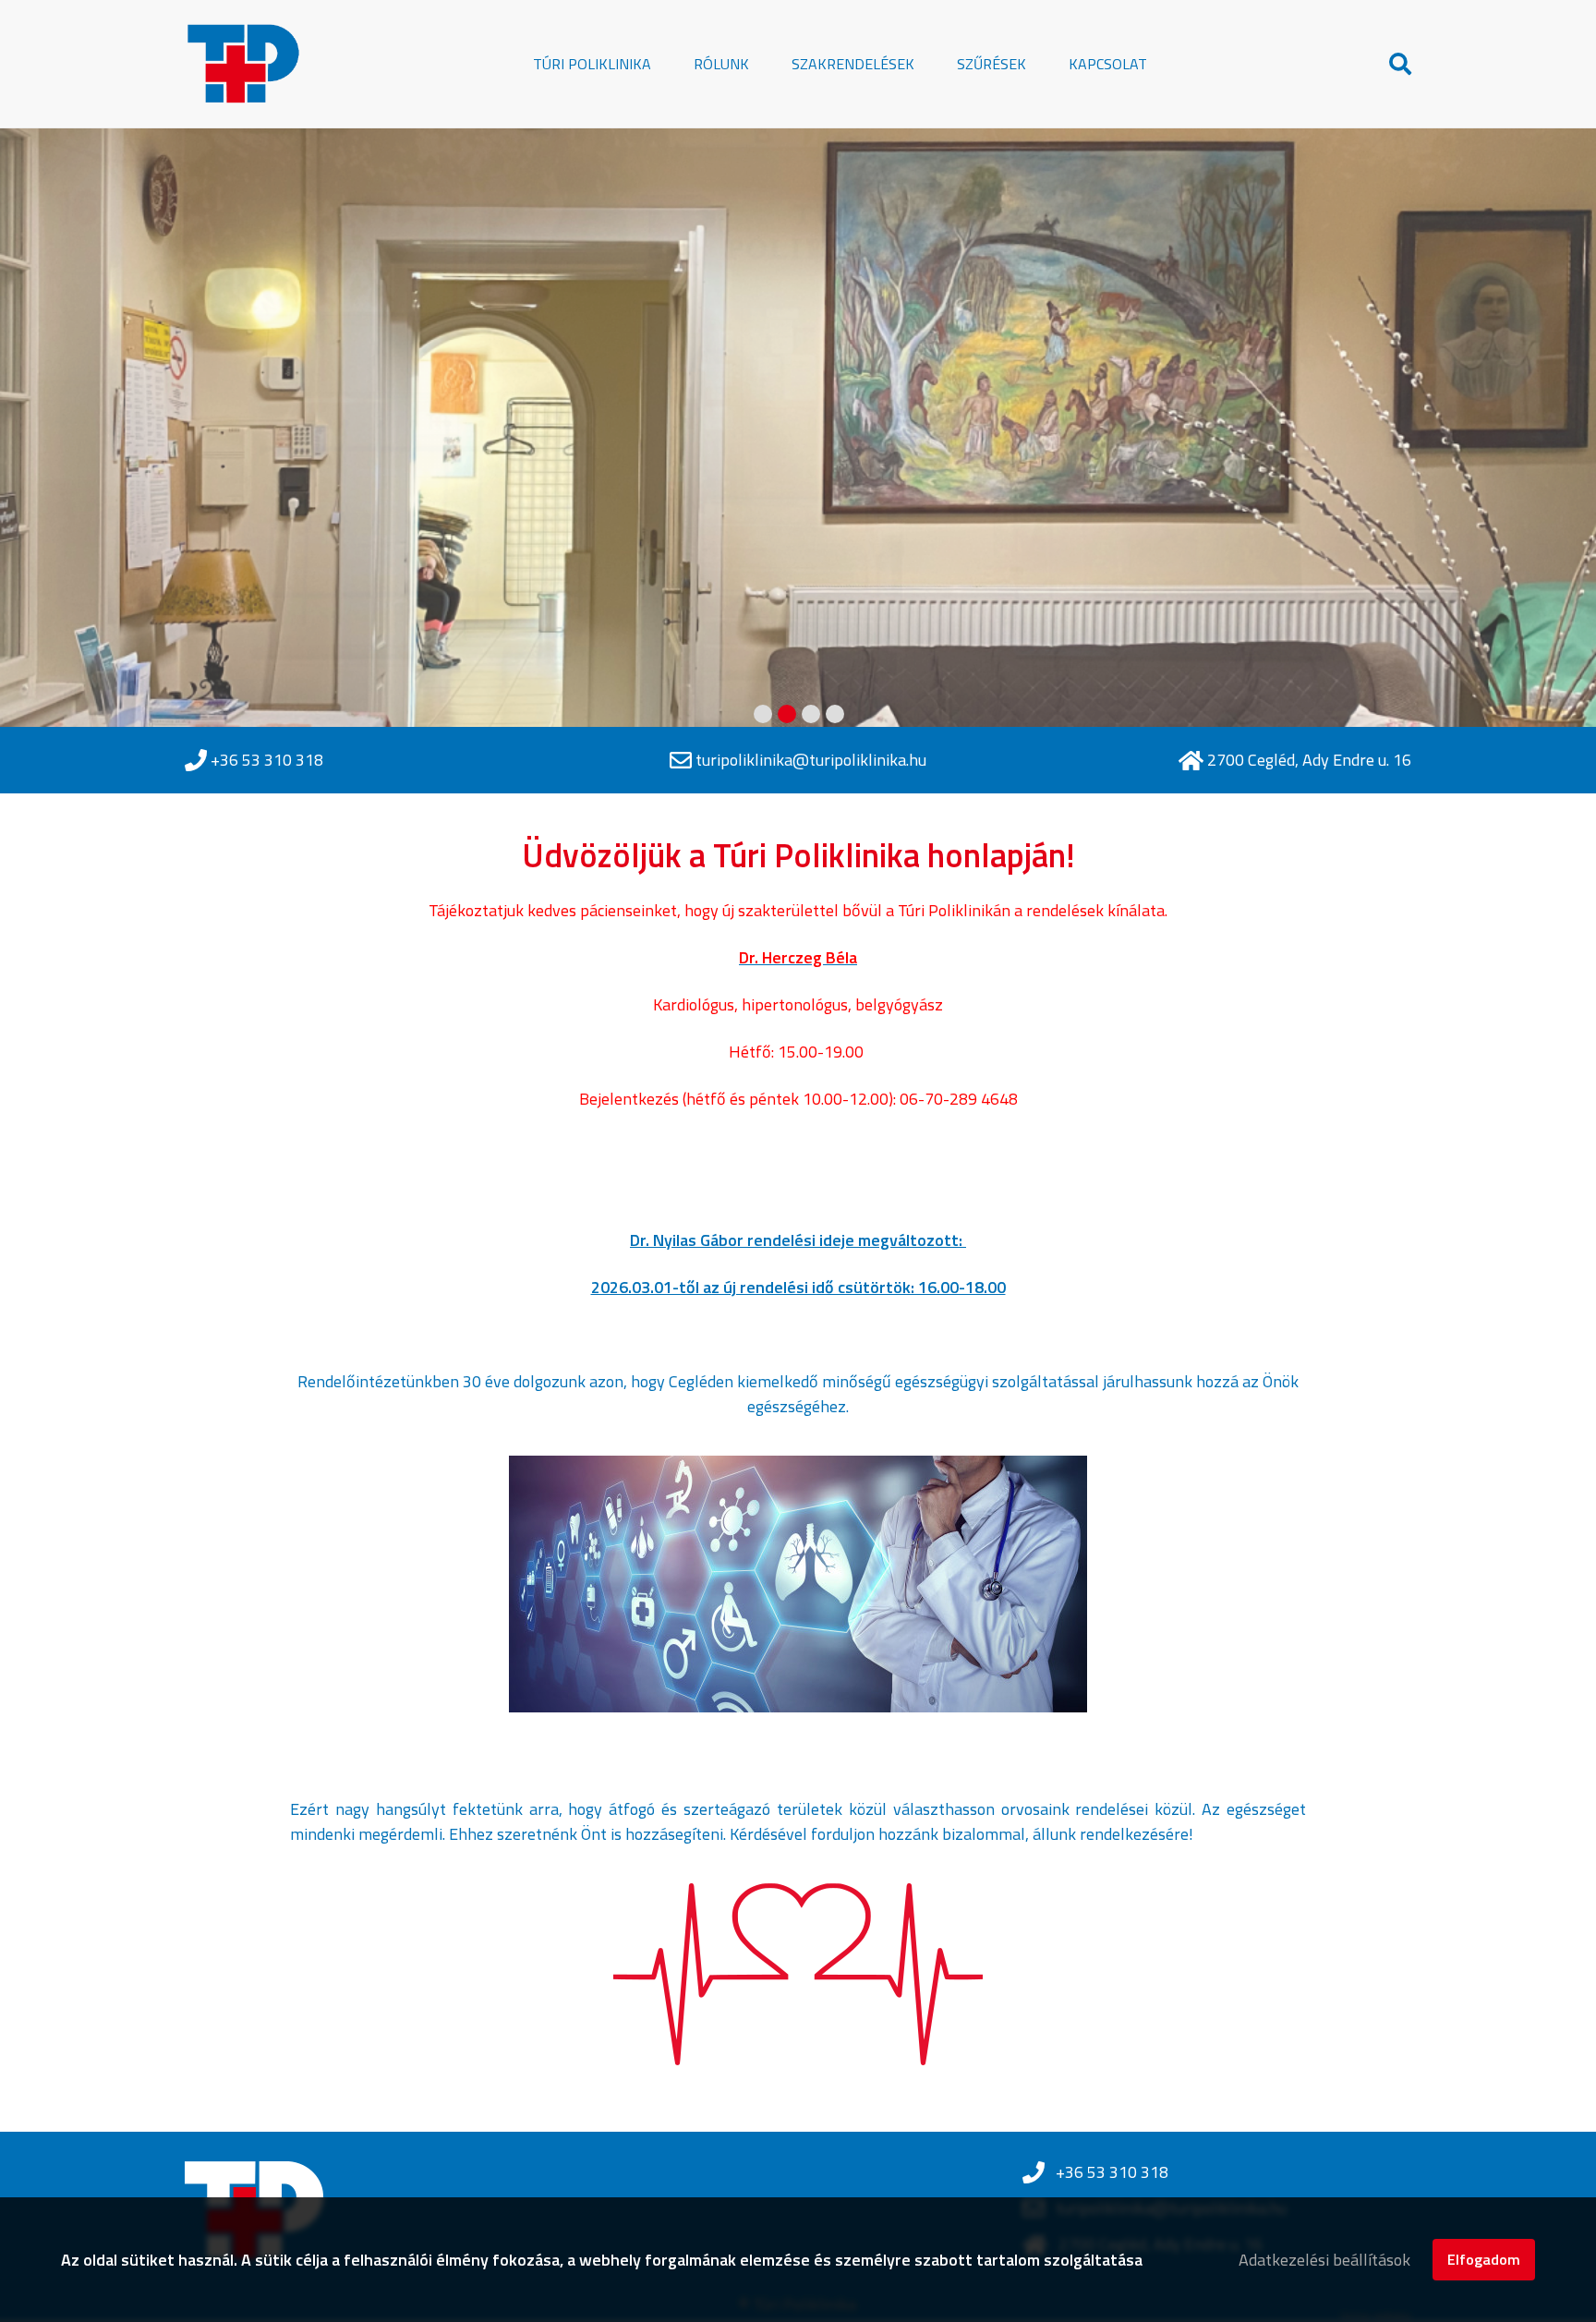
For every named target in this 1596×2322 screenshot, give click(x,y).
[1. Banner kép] (763, 714)
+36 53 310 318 (267, 760)
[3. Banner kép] (811, 714)
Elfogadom (1484, 2259)
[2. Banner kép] (787, 714)
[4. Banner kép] (835, 714)
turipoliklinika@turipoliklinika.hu (811, 760)
